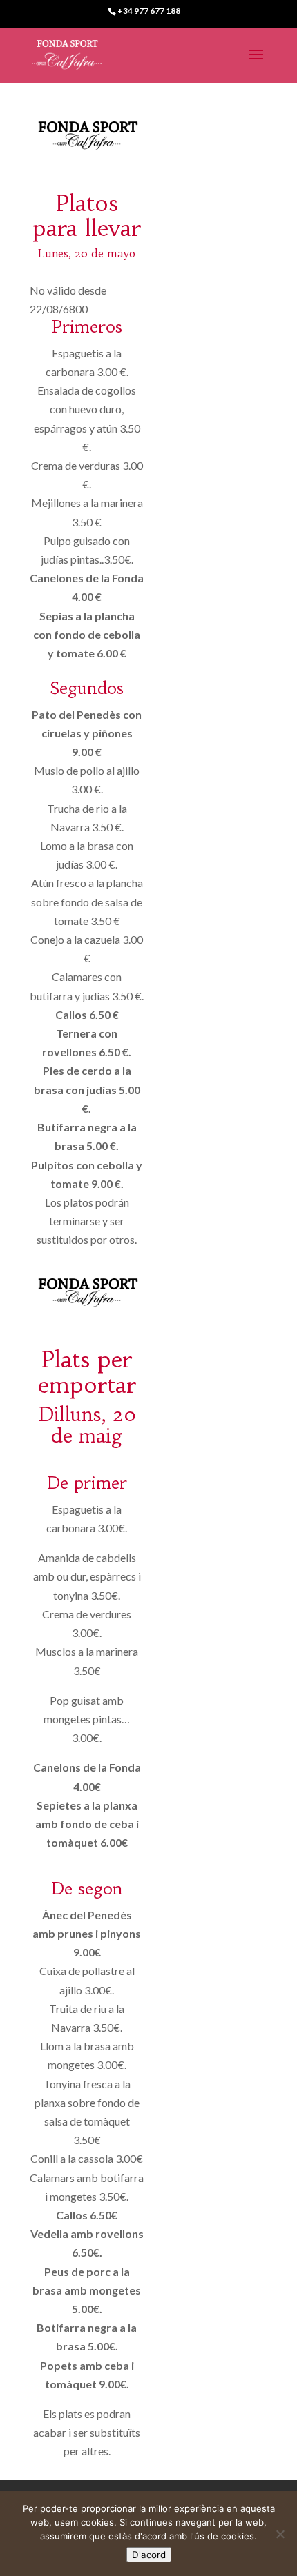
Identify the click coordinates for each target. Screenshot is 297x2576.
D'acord (149, 2555)
